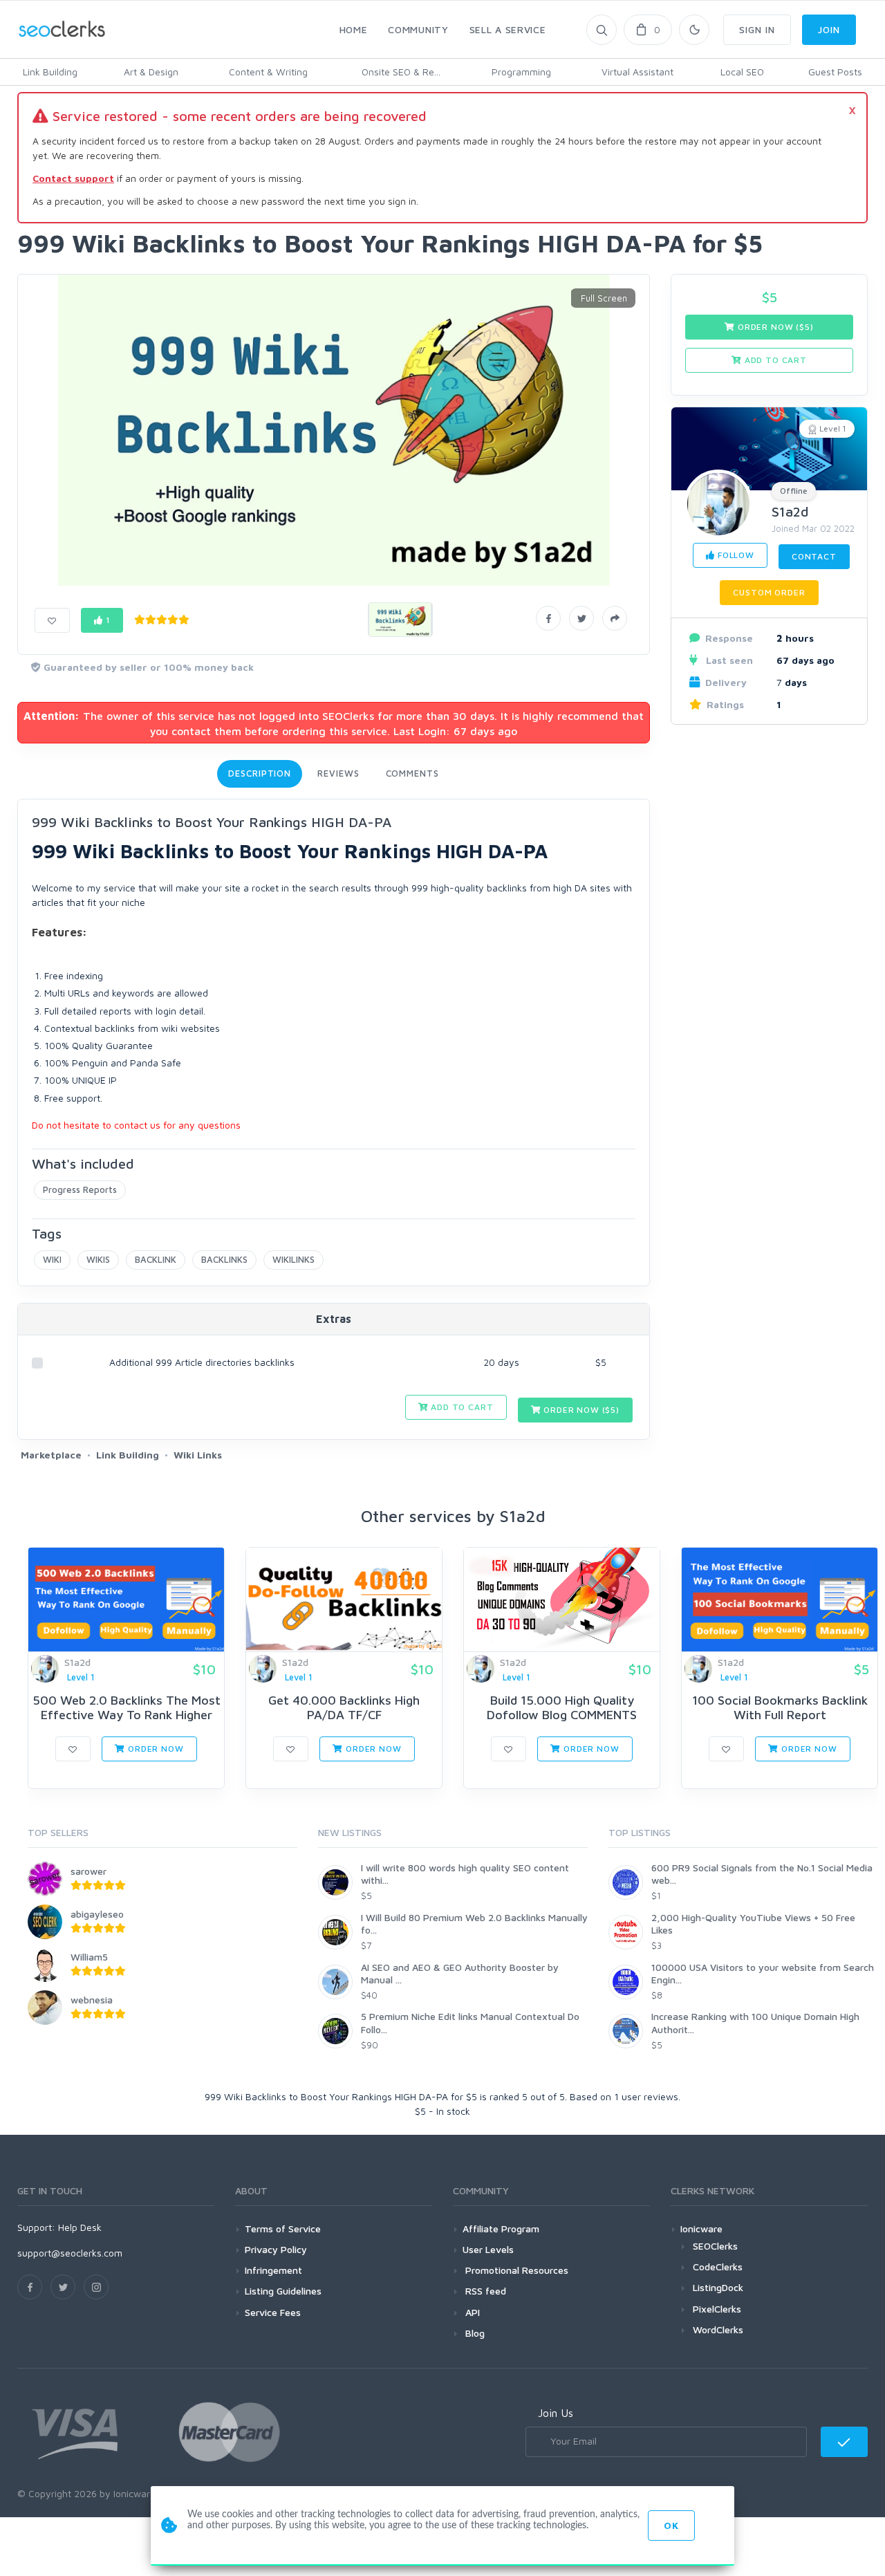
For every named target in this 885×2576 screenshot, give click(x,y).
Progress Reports (80, 1189)
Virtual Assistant (637, 72)
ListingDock (718, 2287)
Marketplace (51, 1455)
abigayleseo (97, 1914)
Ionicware (701, 2228)
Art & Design (151, 72)
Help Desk (80, 2227)
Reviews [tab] (338, 773)
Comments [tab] (412, 773)
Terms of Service (283, 2228)
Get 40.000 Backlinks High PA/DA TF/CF (344, 1708)
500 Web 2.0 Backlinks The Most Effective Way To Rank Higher (127, 1708)
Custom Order (769, 592)
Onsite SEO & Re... (401, 72)
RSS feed (484, 2291)
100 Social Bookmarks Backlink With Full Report (780, 1708)
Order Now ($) (580, 1410)
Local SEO (742, 72)
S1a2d (790, 511)
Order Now (154, 1749)
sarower (88, 1871)
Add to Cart (460, 1407)
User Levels (488, 2249)
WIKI (52, 1259)
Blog (474, 2333)
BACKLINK (156, 1259)
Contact (814, 556)
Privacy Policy (276, 2249)
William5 (89, 1957)
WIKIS (98, 1259)
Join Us (556, 2413)
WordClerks (718, 2329)
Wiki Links (198, 1455)
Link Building (50, 72)
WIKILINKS (294, 1259)
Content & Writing (268, 72)
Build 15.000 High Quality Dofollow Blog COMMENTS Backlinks (562, 1715)
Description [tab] (260, 773)
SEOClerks (715, 2246)
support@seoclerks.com (70, 2253)
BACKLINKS (224, 1259)
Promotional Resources (515, 2270)
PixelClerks (717, 2309)
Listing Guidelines (283, 2291)
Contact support (73, 178)
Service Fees (273, 2312)
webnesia (92, 2000)
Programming (521, 72)
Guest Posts (835, 72)
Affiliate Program (501, 2228)
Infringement (273, 2270)
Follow (735, 555)
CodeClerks (718, 2267)
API (471, 2312)
